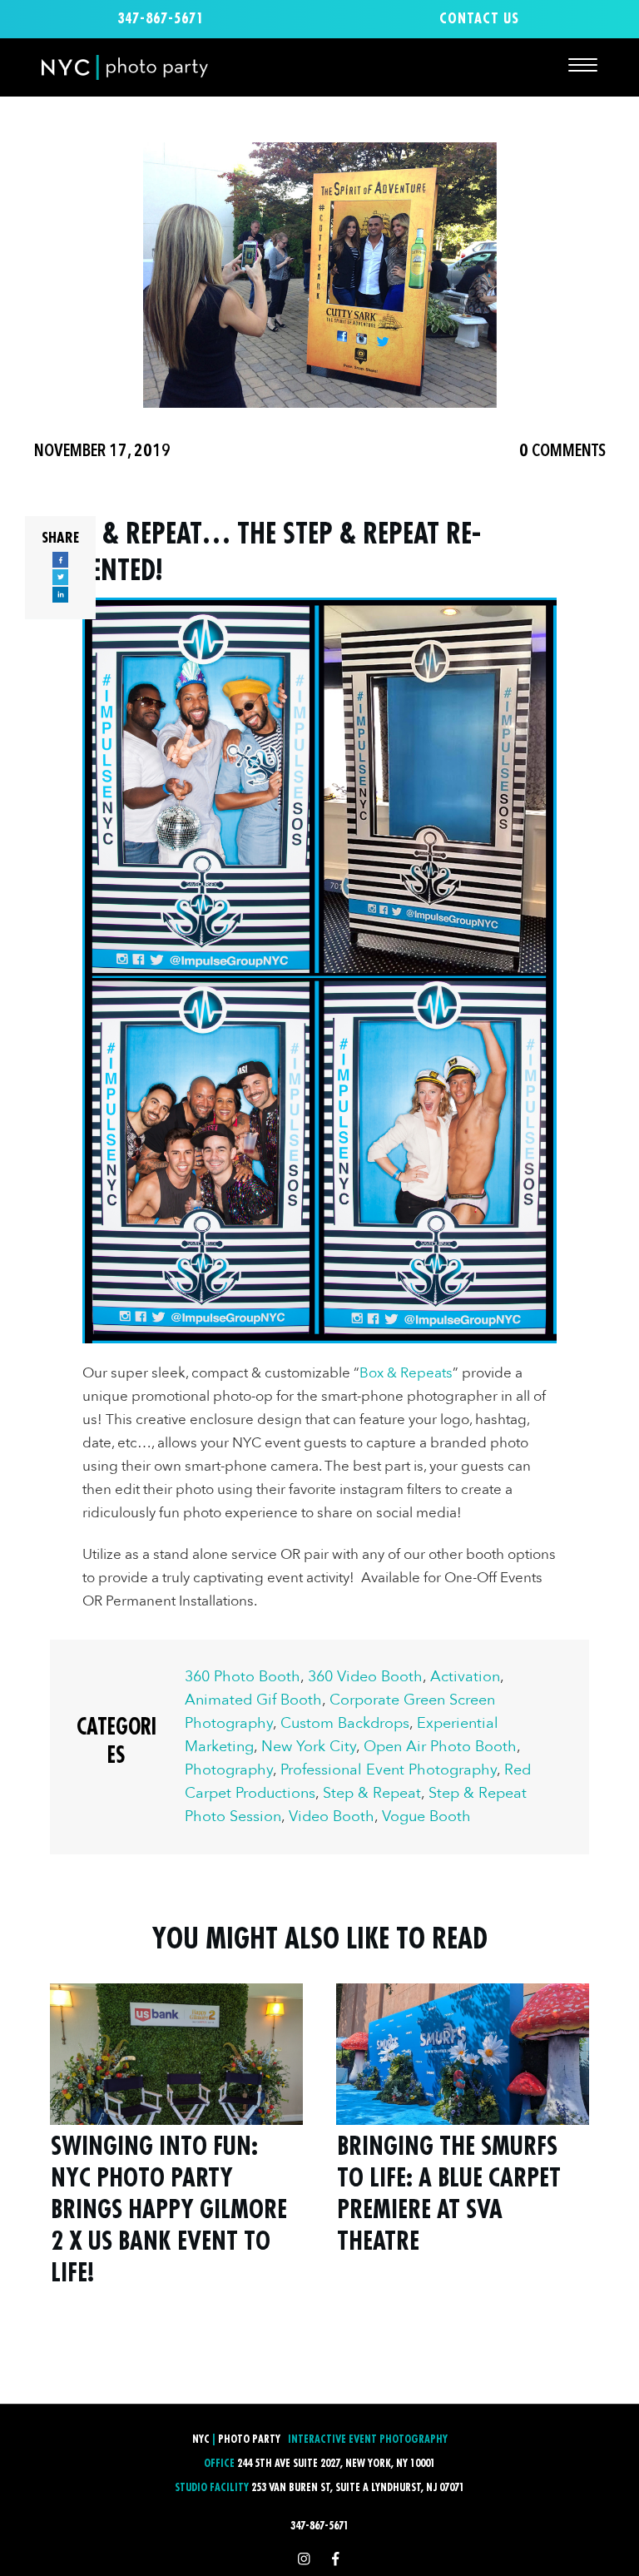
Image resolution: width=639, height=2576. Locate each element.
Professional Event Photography (389, 1770)
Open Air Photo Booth (440, 1747)
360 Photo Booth (243, 1677)
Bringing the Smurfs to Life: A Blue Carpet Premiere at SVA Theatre (463, 2146)
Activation (465, 1677)
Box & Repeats (406, 1373)
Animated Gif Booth (253, 1700)
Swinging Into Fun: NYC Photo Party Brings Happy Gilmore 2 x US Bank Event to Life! (176, 2146)
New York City (309, 1747)
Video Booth (332, 1817)
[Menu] (583, 65)
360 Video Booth (365, 1677)
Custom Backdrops (345, 1723)
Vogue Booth (426, 1817)
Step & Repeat (372, 1793)
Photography (229, 1770)
